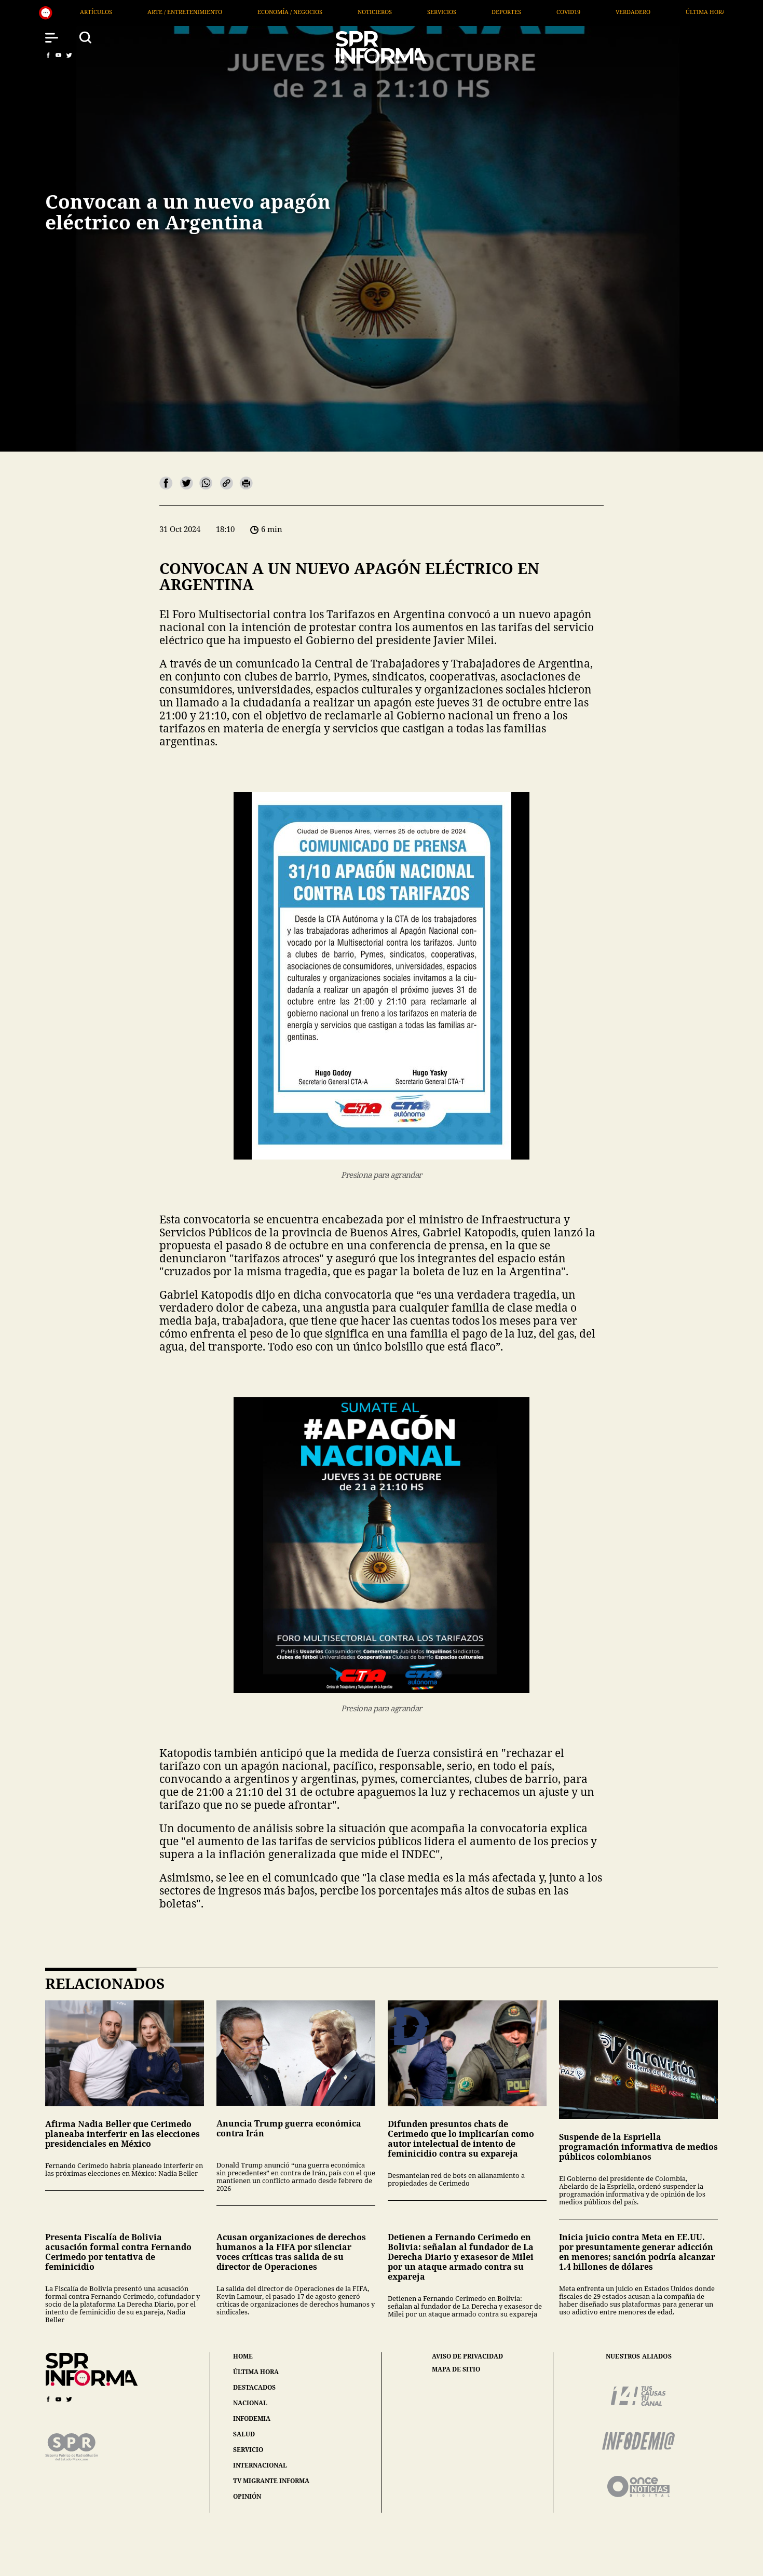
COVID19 (344, 12)
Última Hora (481, 12)
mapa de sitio (456, 2369)
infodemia (252, 2418)
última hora (256, 2372)
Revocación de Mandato (637, 12)
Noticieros (150, 12)
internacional (260, 2465)
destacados (254, 2387)
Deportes (282, 12)
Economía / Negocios (65, 12)
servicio (248, 2450)
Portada (550, 12)
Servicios (217, 12)
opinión (247, 2496)
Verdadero (408, 12)
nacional (250, 2403)
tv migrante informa (271, 2481)
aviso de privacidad (467, 2356)
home (243, 2356)
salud (244, 2434)
